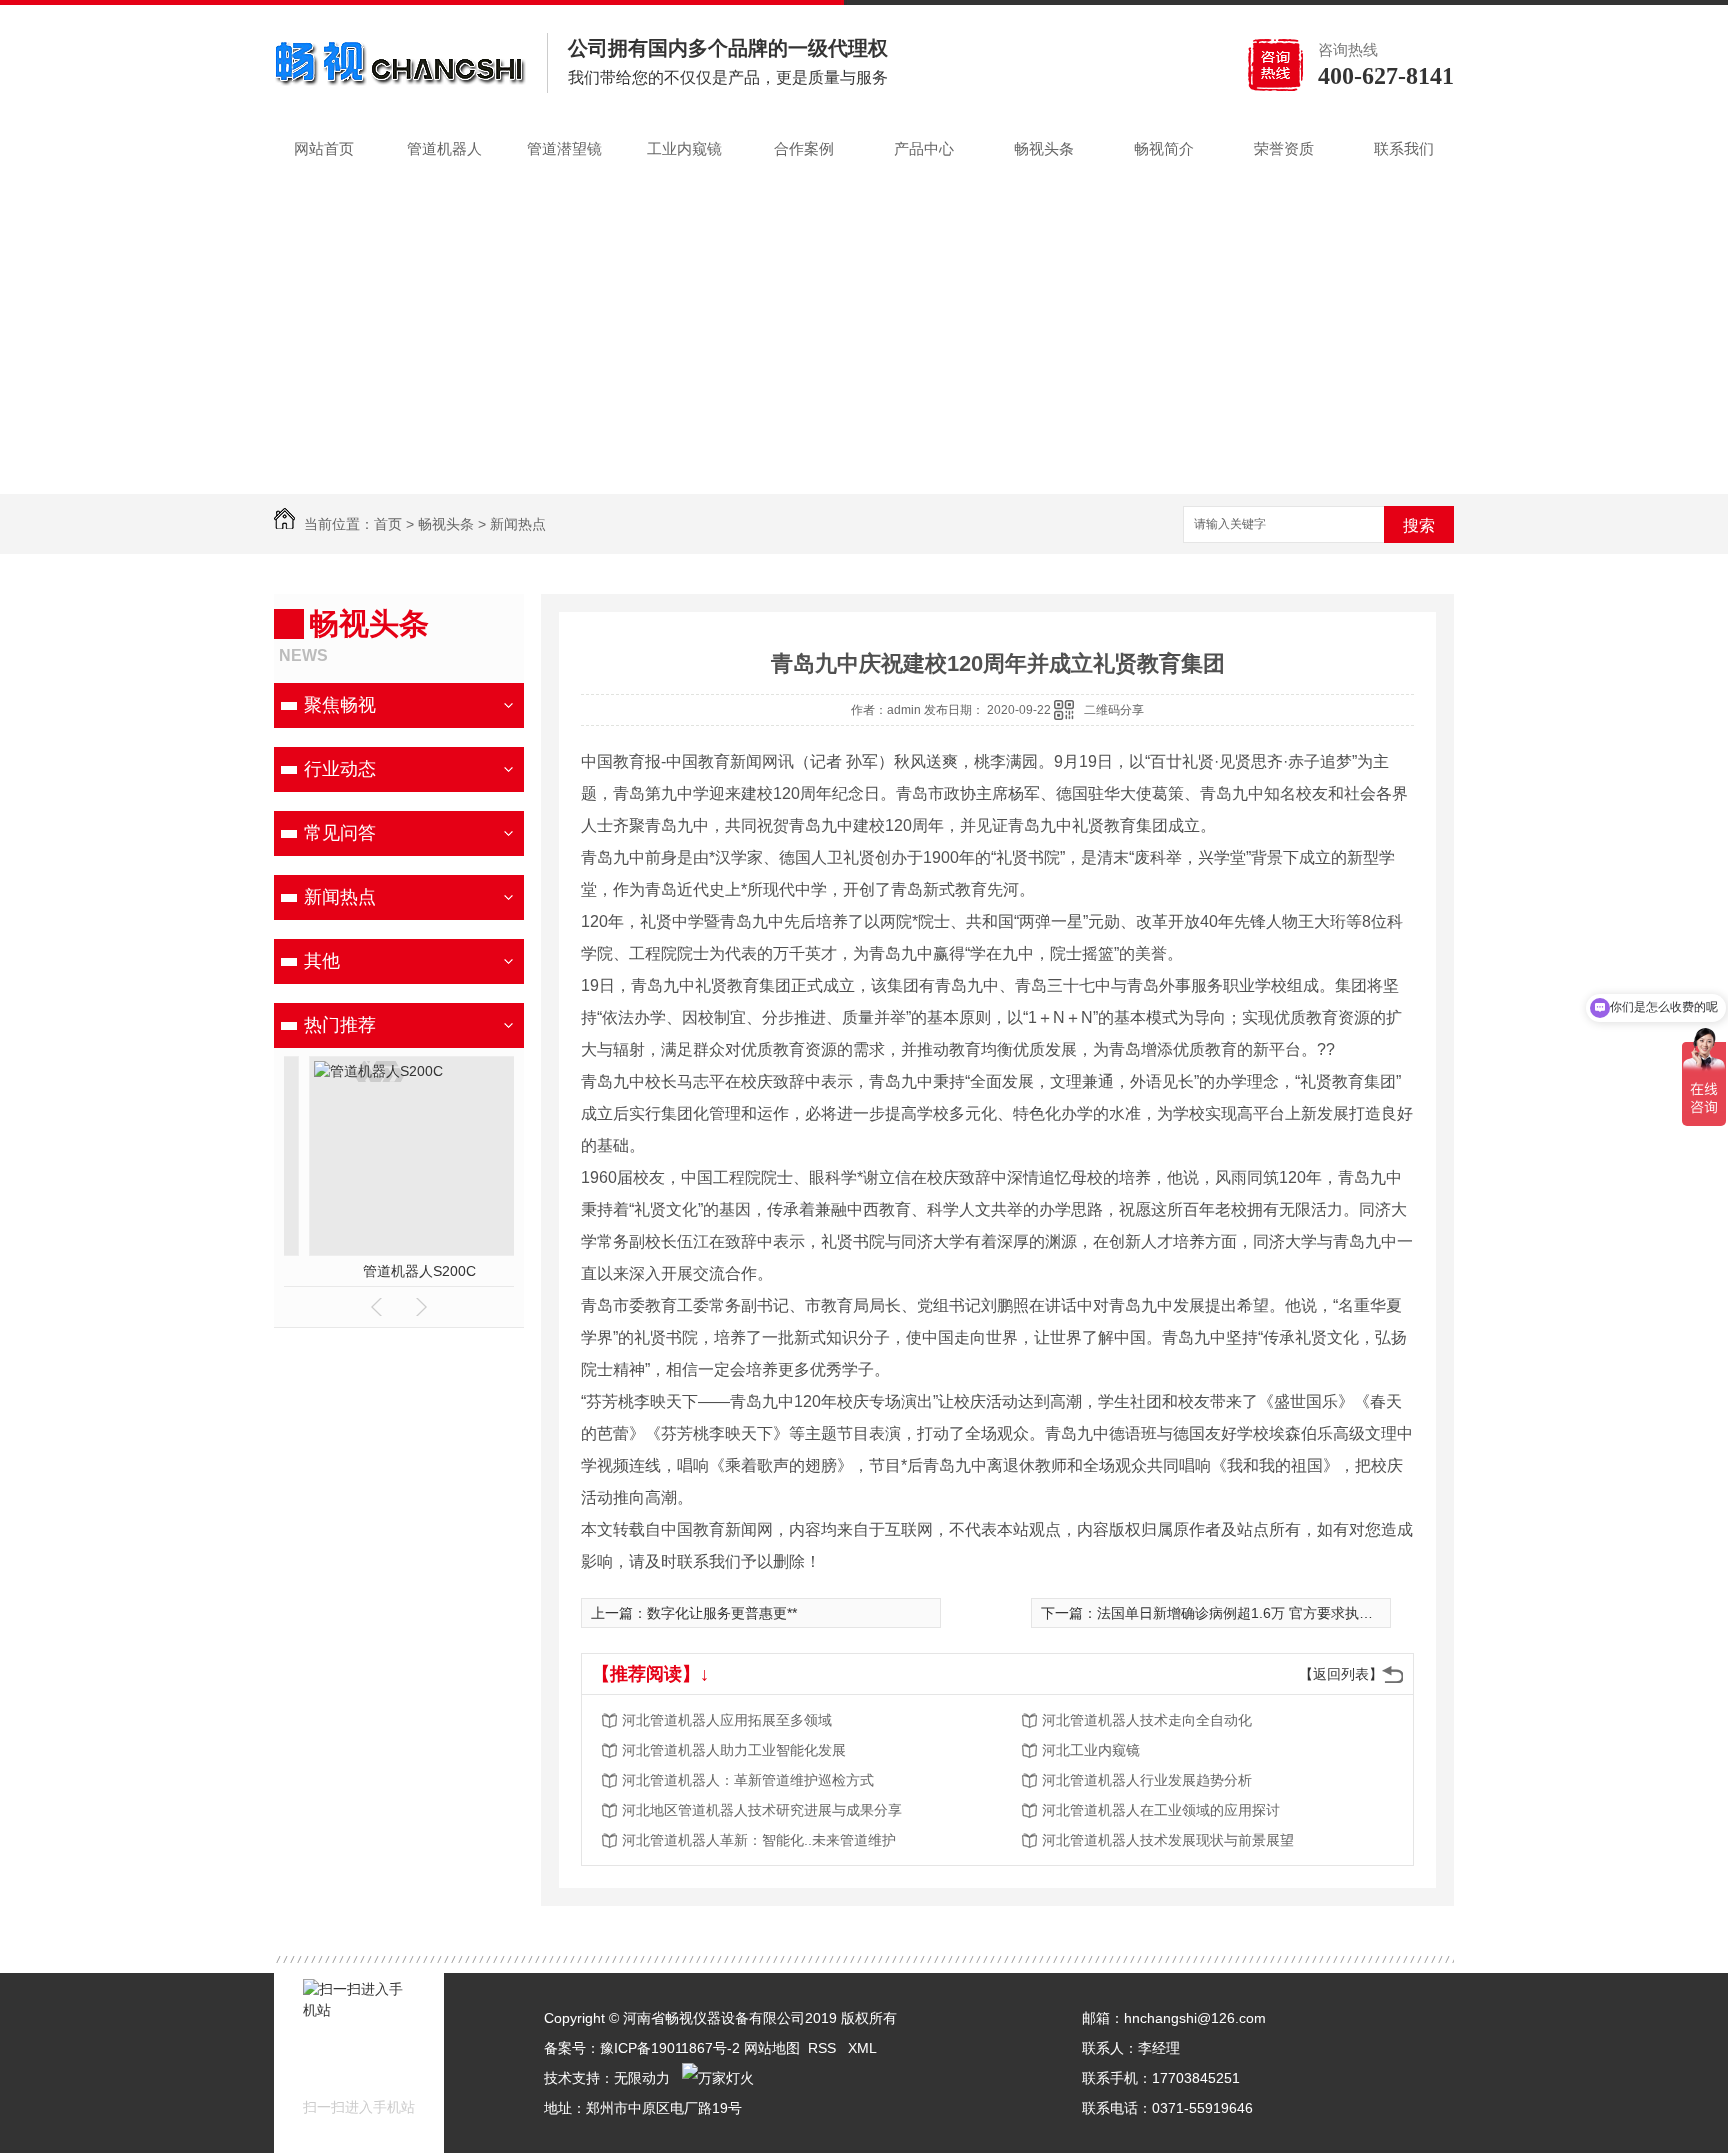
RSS (824, 2048)
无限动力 (642, 2078)
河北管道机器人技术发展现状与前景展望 (1168, 1840)
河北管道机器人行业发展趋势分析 (1147, 1780)
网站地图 (772, 2048)
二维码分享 (1114, 710)
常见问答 (340, 833)
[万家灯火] (718, 2078)
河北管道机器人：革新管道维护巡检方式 (748, 1780)
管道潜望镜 (564, 148)
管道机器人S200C (399, 1271)
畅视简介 (1164, 148)
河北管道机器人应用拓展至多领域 (727, 1720)
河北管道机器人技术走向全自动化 (1147, 1720)
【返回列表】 (1341, 1674)
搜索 (1419, 525)
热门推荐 (340, 1025)
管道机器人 (444, 148)
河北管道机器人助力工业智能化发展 (734, 1750)
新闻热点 (518, 524)
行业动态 (340, 769)
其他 (322, 961)
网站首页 (324, 148)
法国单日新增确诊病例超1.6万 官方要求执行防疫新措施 (1270, 1613)
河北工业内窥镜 (1091, 1750)
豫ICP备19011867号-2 (670, 2048)
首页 (388, 524)
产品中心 (924, 148)
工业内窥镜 (684, 148)
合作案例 (804, 148)
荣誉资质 (1284, 148)
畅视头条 (1044, 148)
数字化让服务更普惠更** (722, 1613)
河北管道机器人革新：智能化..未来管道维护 (759, 1840)
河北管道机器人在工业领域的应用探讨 (1161, 1810)
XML (862, 2048)
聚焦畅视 (340, 705)
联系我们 (1404, 148)
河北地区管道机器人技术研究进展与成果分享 (762, 1810)
